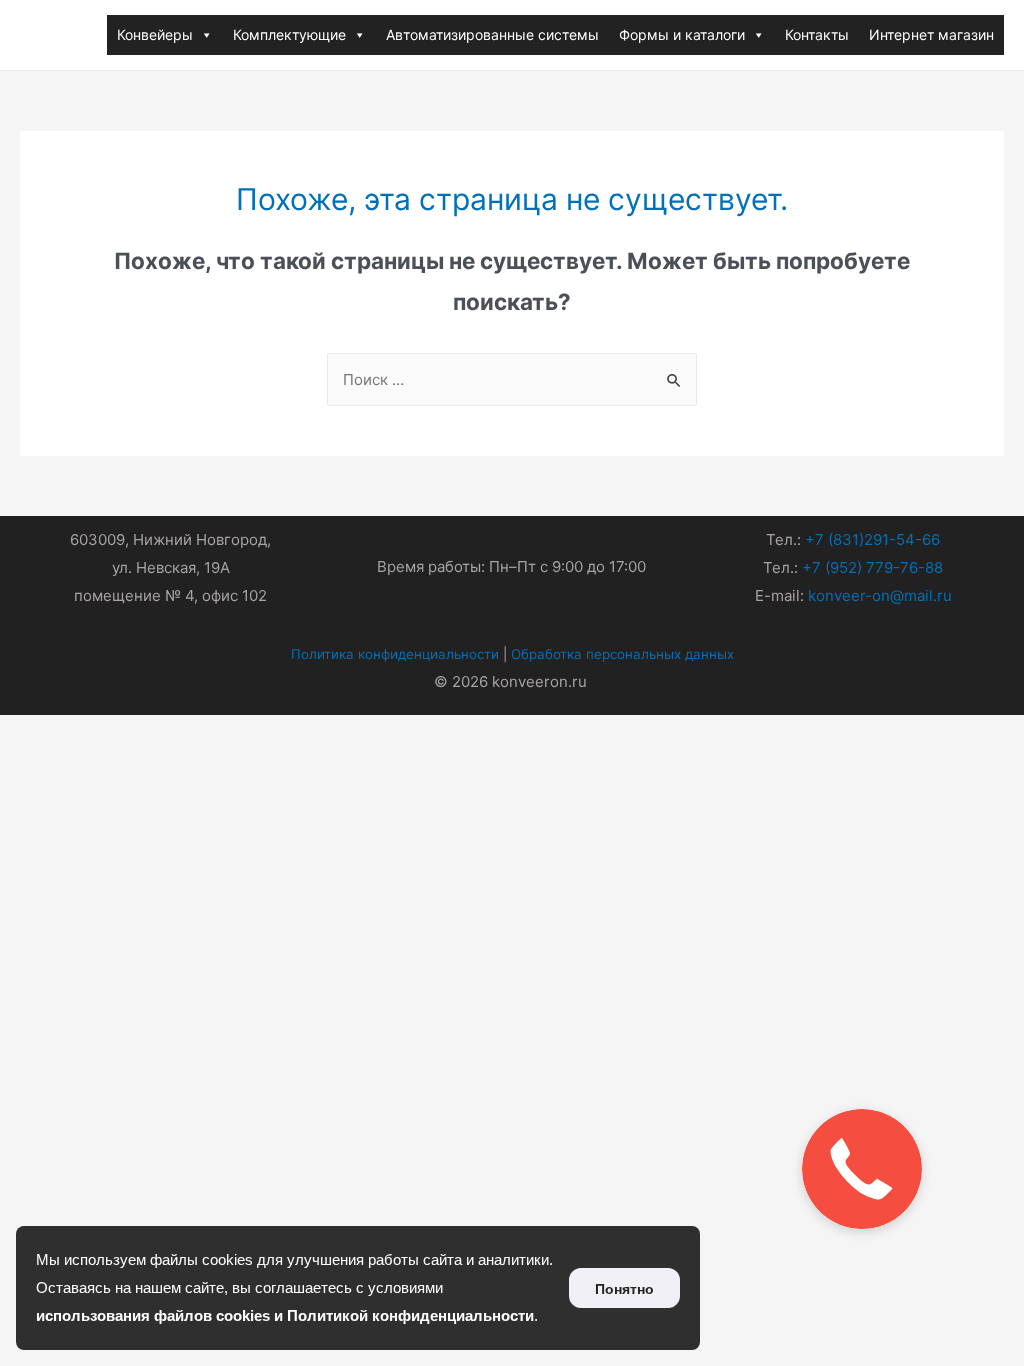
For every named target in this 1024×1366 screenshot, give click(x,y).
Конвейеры (155, 34)
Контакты (817, 34)
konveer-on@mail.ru (880, 595)
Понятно (624, 1289)
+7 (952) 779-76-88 (872, 567)
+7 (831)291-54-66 (872, 539)
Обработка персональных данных (622, 654)
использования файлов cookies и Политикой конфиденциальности (285, 1315)
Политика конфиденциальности (395, 654)
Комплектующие (289, 34)
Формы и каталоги (682, 34)
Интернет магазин (931, 34)
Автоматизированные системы (492, 34)
